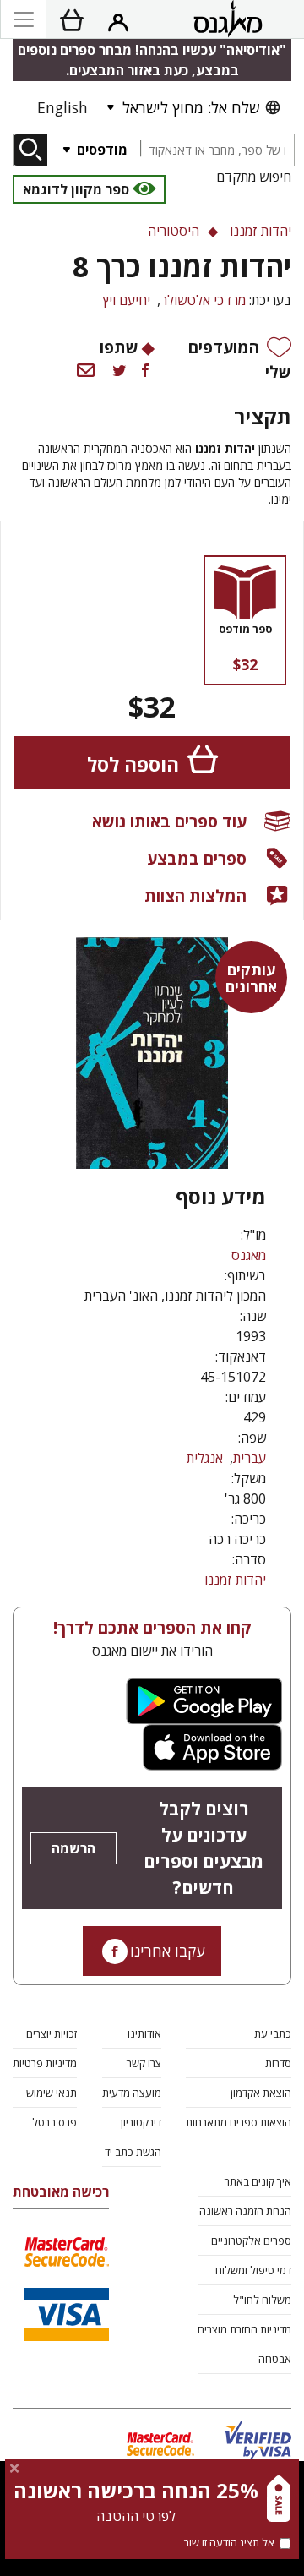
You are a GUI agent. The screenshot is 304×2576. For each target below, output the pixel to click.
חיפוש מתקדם (254, 177)
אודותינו (144, 2033)
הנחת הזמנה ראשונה (245, 2211)
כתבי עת (273, 2033)
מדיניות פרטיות (45, 2063)
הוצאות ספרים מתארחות (239, 2122)
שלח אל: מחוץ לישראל (191, 107)
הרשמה (73, 1848)
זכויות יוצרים (52, 2033)
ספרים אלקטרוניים (251, 2240)
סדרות (278, 2063)
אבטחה (275, 2359)
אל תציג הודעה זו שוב (229, 2542)
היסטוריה (174, 231)
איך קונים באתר (258, 2181)
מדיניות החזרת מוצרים (244, 2329)
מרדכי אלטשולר (203, 300)
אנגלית (205, 1458)
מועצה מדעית (132, 2093)
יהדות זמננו (235, 1580)
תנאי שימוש (52, 2093)
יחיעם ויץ (127, 300)
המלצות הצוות (195, 895)
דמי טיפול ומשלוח (253, 2270)
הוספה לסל (133, 764)
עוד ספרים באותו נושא (169, 821)
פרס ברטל (54, 2122)
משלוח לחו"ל (262, 2300)
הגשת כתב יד (133, 2152)
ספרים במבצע (197, 858)
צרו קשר (144, 2063)
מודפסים (100, 150)
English (62, 107)
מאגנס (249, 1255)
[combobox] (217, 150)
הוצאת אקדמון (261, 2093)
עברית (250, 1458)
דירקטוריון (141, 2122)
